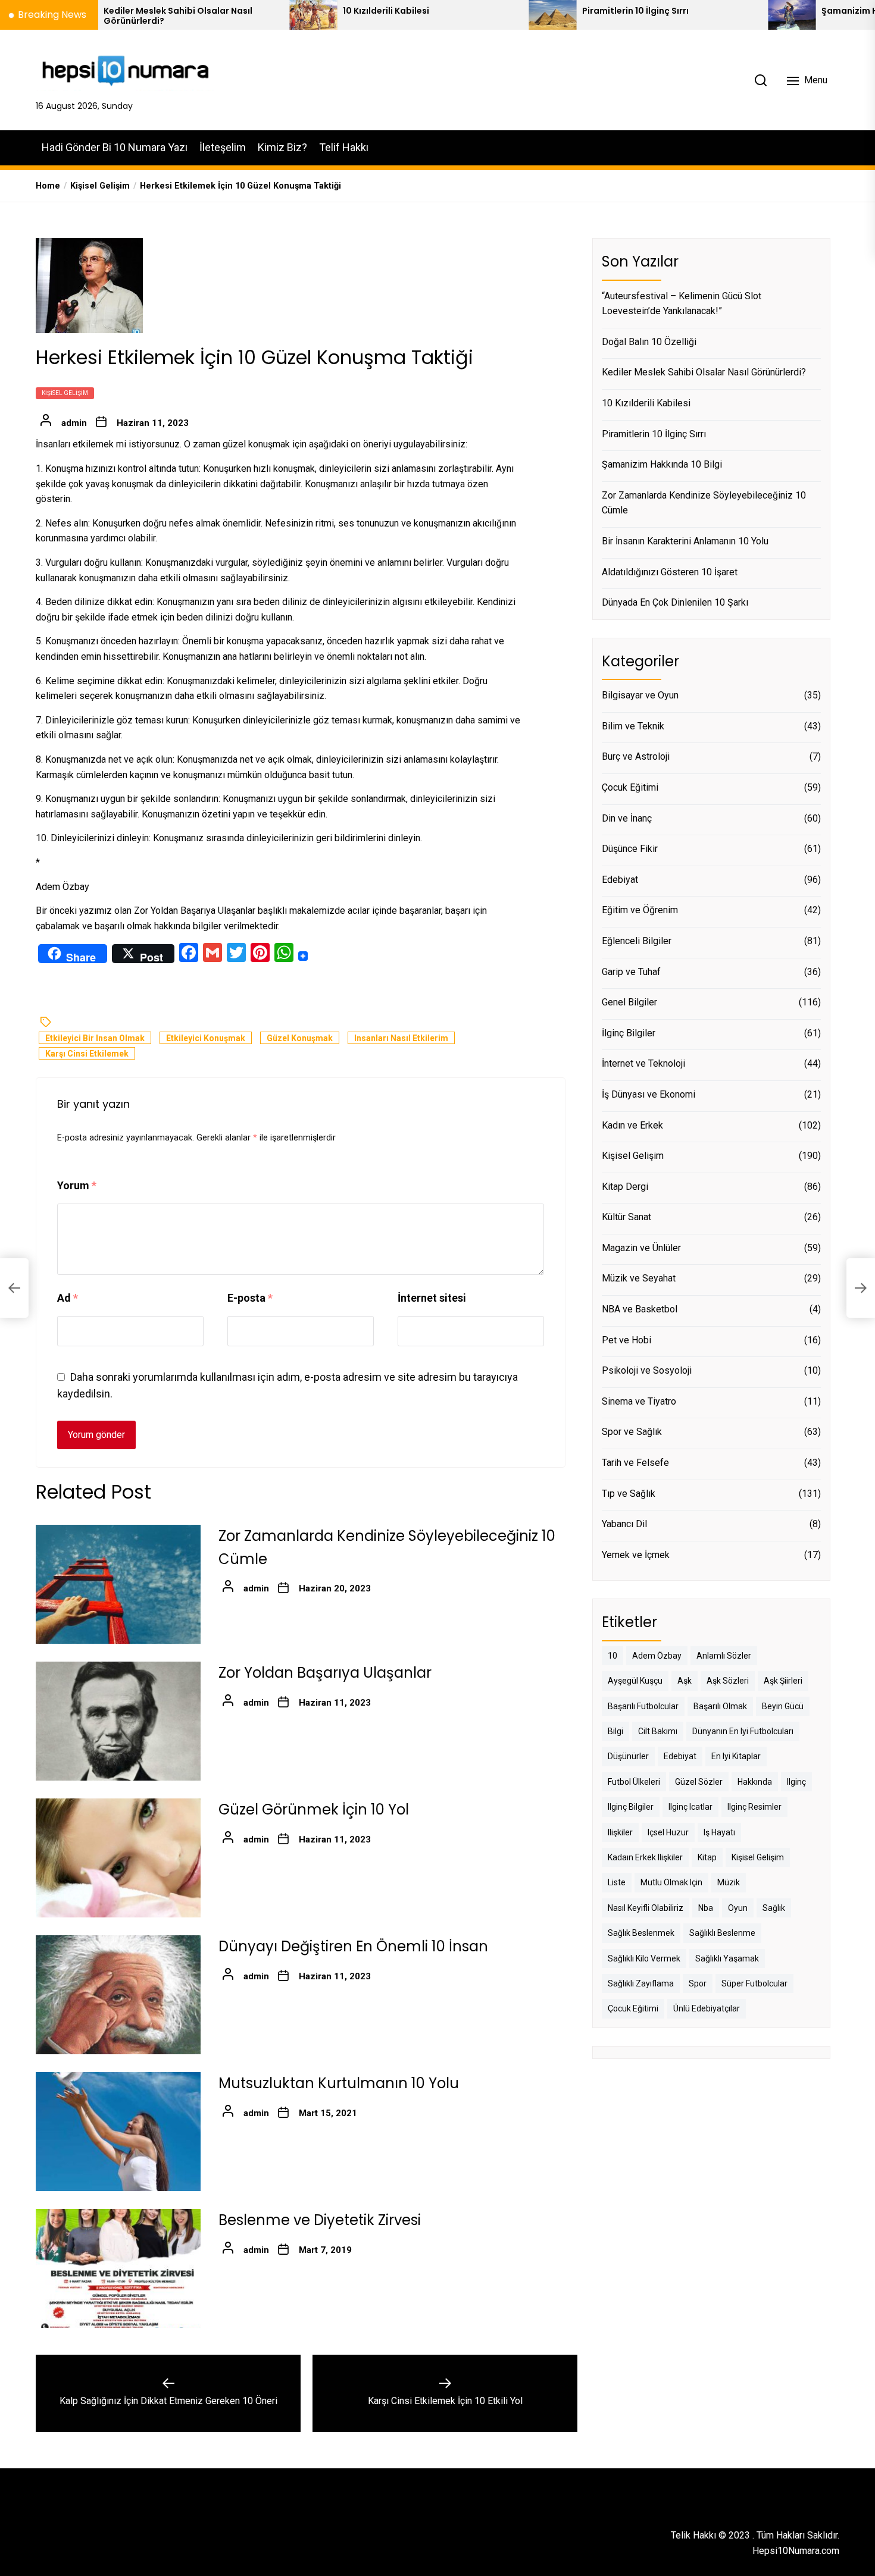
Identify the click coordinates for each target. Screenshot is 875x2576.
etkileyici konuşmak (206, 1039)
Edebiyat (620, 880)
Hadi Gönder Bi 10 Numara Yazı (115, 147)
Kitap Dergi (625, 1187)
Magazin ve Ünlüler (641, 1248)
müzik (729, 1882)
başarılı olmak (720, 1706)
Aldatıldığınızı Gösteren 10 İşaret (670, 572)
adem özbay (657, 1656)
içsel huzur (668, 1832)
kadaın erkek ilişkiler (645, 1857)
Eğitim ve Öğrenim (640, 910)
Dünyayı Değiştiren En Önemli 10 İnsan (353, 1947)
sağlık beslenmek (641, 1933)
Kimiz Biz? (282, 147)
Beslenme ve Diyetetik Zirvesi (320, 2221)
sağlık (774, 1908)
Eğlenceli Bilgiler (637, 941)
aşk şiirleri (783, 1681)
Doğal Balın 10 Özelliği (649, 342)
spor (698, 1983)
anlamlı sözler (724, 1656)
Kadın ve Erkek (632, 1125)
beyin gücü (783, 1706)
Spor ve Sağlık (632, 1432)
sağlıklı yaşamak (727, 1958)
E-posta (250, 1298)
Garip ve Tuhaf (631, 972)
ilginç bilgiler (631, 1807)
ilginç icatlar (690, 1807)
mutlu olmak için (671, 1882)
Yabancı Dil (624, 1524)
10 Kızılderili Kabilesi (287, 11)
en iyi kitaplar (736, 1756)
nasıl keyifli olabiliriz (646, 1908)
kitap (707, 1857)
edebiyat (680, 1756)
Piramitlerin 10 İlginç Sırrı (536, 11)
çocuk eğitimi (633, 2008)
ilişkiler (620, 1832)
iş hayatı (719, 1832)
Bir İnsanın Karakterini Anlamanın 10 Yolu (685, 541)
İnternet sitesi (432, 1298)
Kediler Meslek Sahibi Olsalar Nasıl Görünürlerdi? (704, 372)
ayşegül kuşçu (635, 1681)
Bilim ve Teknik (633, 726)
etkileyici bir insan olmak (95, 1039)
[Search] (761, 80)
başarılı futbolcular (643, 1706)
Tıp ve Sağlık (629, 1494)
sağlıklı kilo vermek (644, 1958)
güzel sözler (699, 1782)
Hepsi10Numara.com (796, 2551)
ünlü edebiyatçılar (707, 2008)
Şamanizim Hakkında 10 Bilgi (662, 464)
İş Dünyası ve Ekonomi (649, 1094)
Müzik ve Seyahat (639, 1278)
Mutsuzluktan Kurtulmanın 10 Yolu (339, 2084)
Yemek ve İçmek (636, 1555)
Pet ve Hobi (626, 1340)
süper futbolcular (754, 1983)
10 (612, 1656)
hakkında (755, 1782)
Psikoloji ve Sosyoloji (647, 1370)
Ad (68, 1298)
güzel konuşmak (300, 1039)
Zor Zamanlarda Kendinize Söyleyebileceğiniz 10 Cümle (704, 503)
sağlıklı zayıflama (641, 1983)
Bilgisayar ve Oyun (640, 695)
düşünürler (628, 1756)
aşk (685, 1681)
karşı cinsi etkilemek (87, 1054)
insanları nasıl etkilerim (401, 1039)
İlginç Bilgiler (629, 1033)
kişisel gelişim (758, 1857)
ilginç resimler (754, 1807)
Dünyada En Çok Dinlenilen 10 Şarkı (675, 602)
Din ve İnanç (627, 818)
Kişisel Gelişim (65, 393)
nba (706, 1908)
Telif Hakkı (344, 147)
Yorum (77, 1186)
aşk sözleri (728, 1681)
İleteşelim (223, 147)
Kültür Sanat (626, 1217)
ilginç (796, 1782)
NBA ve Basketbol (640, 1309)
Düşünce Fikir (630, 849)
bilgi (615, 1731)
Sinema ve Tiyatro (639, 1401)
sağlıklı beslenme (722, 1933)
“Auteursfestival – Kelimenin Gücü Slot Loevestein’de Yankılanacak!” (682, 304)
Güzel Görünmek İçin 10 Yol (314, 1810)
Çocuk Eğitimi (630, 787)
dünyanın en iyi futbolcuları (743, 1731)
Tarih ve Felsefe (635, 1463)
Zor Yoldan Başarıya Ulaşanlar (195, 911)
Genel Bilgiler (629, 1002)
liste (617, 1882)
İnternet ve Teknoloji (643, 1063)
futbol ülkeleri (634, 1782)
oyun (738, 1908)
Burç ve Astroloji (636, 756)
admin (74, 423)
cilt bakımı (658, 1731)
